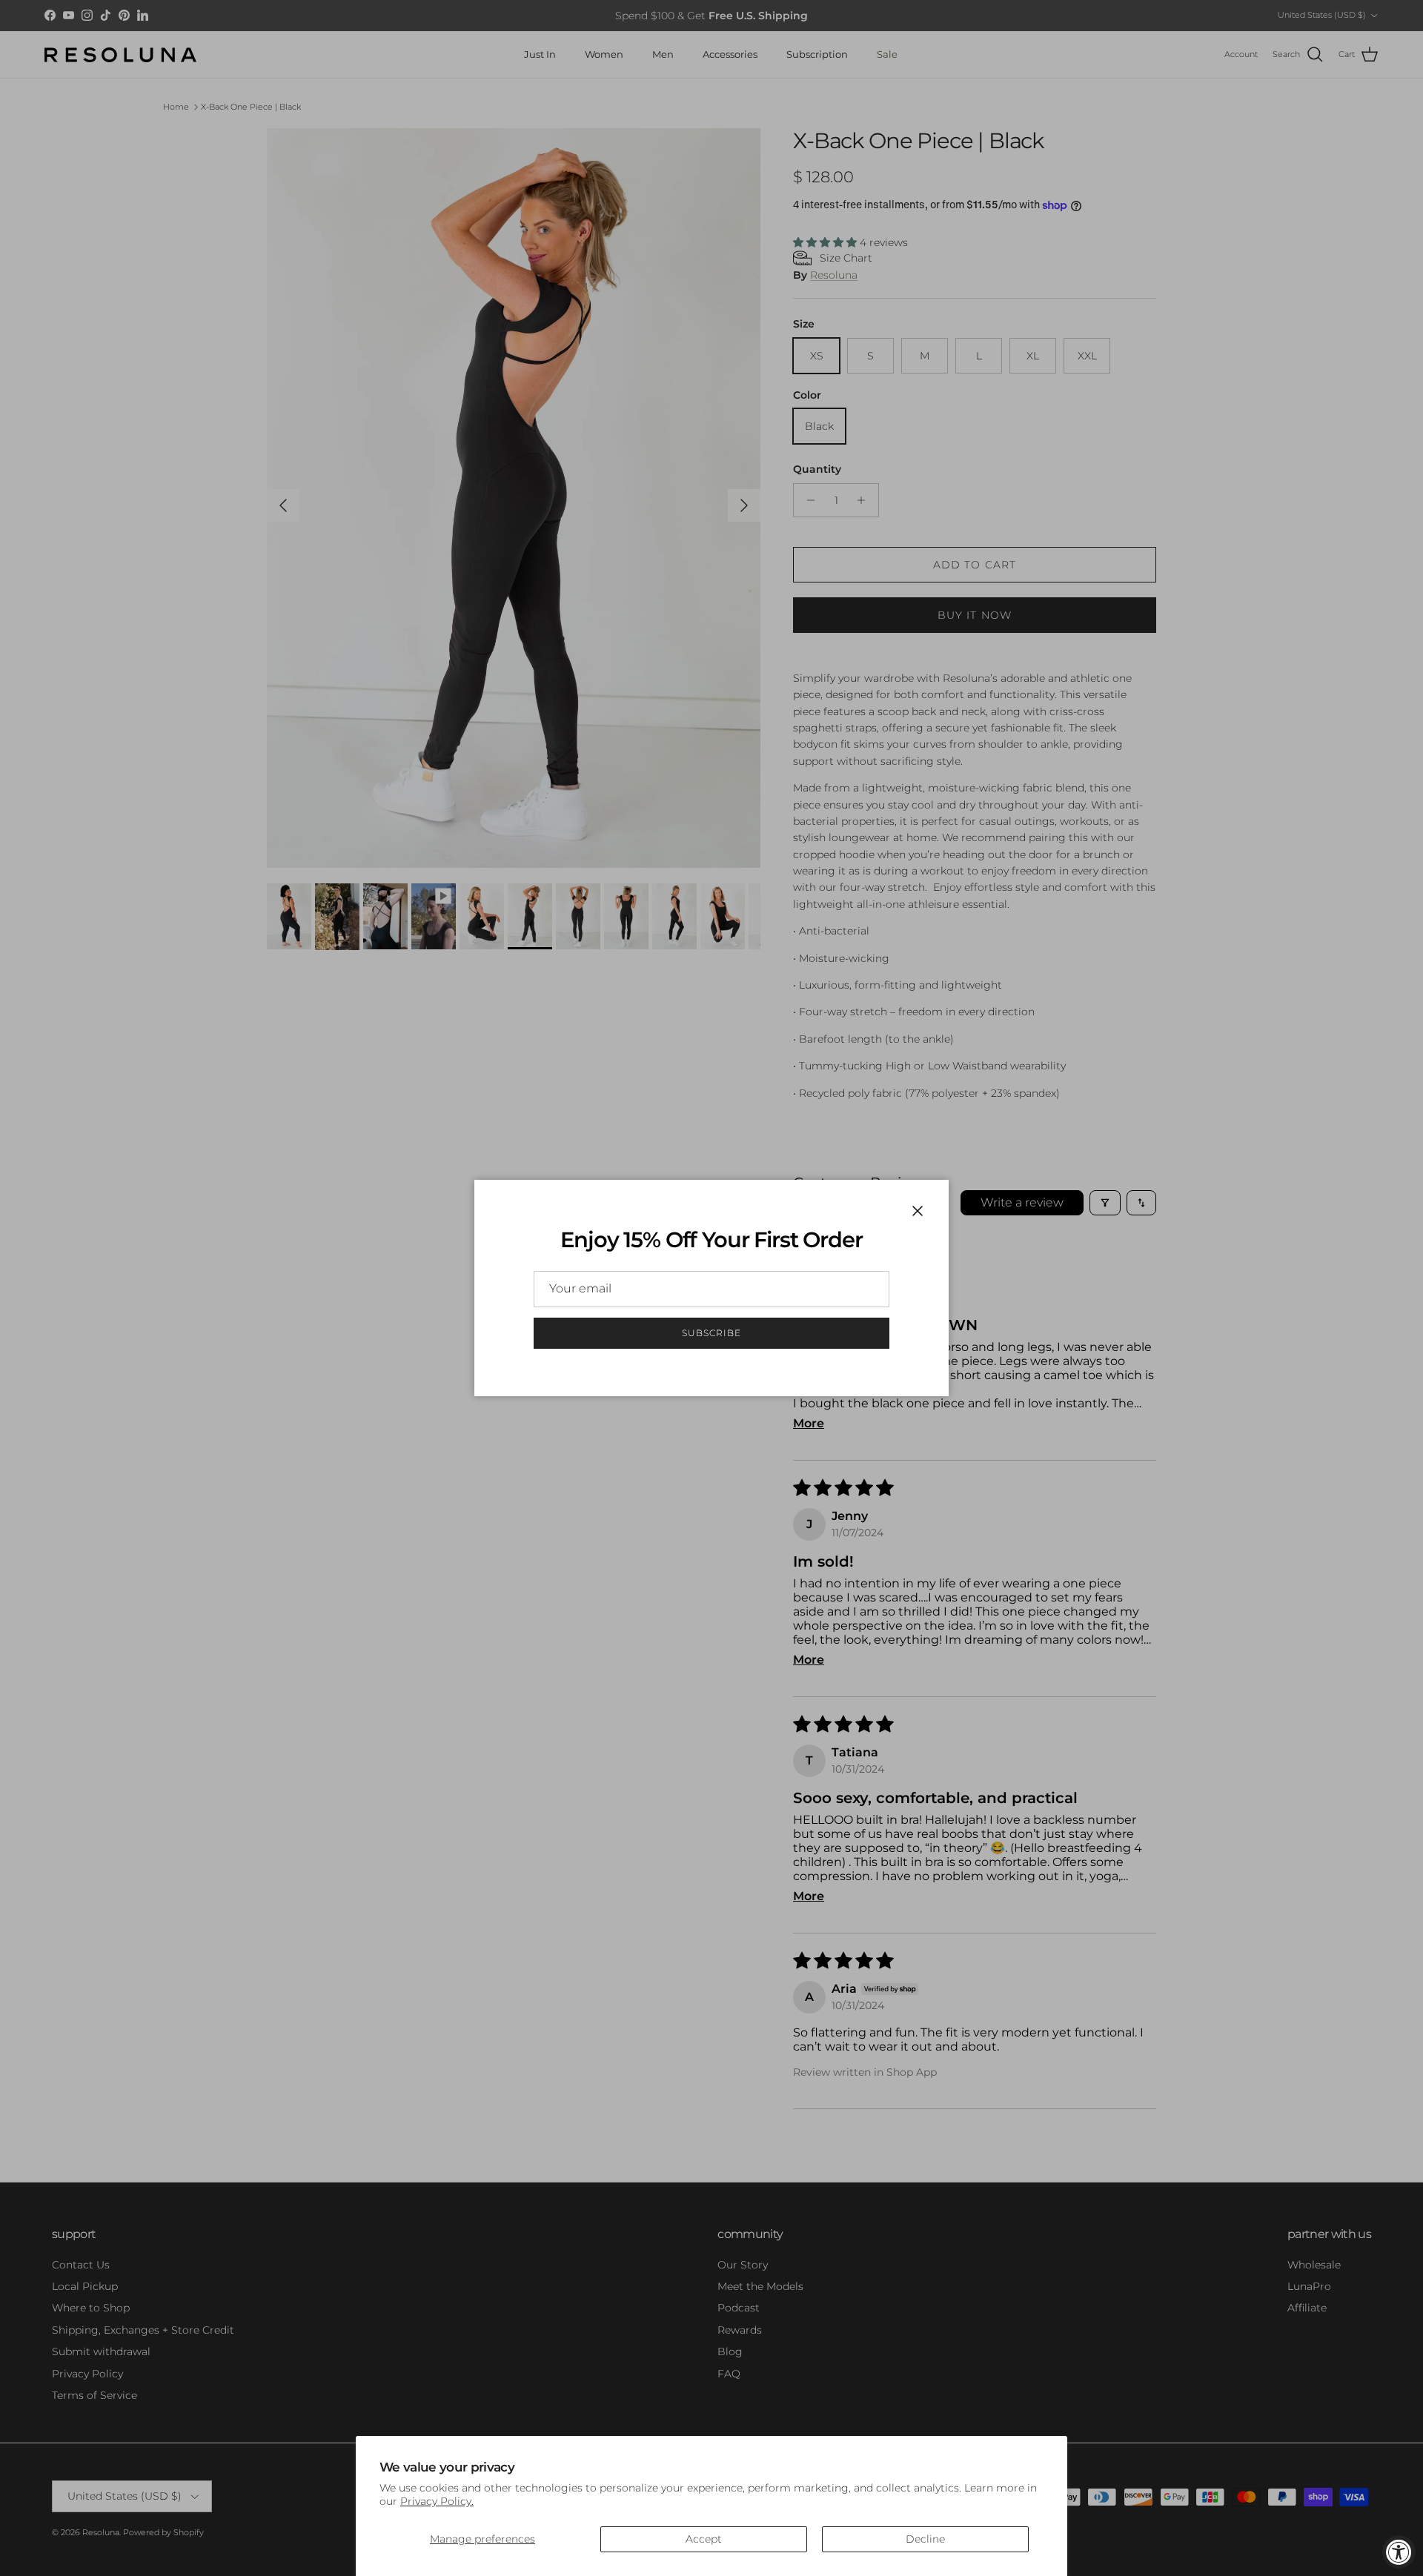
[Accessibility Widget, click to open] (1399, 2552)
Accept (704, 2539)
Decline (925, 2539)
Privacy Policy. (437, 2501)
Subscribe (711, 1333)
